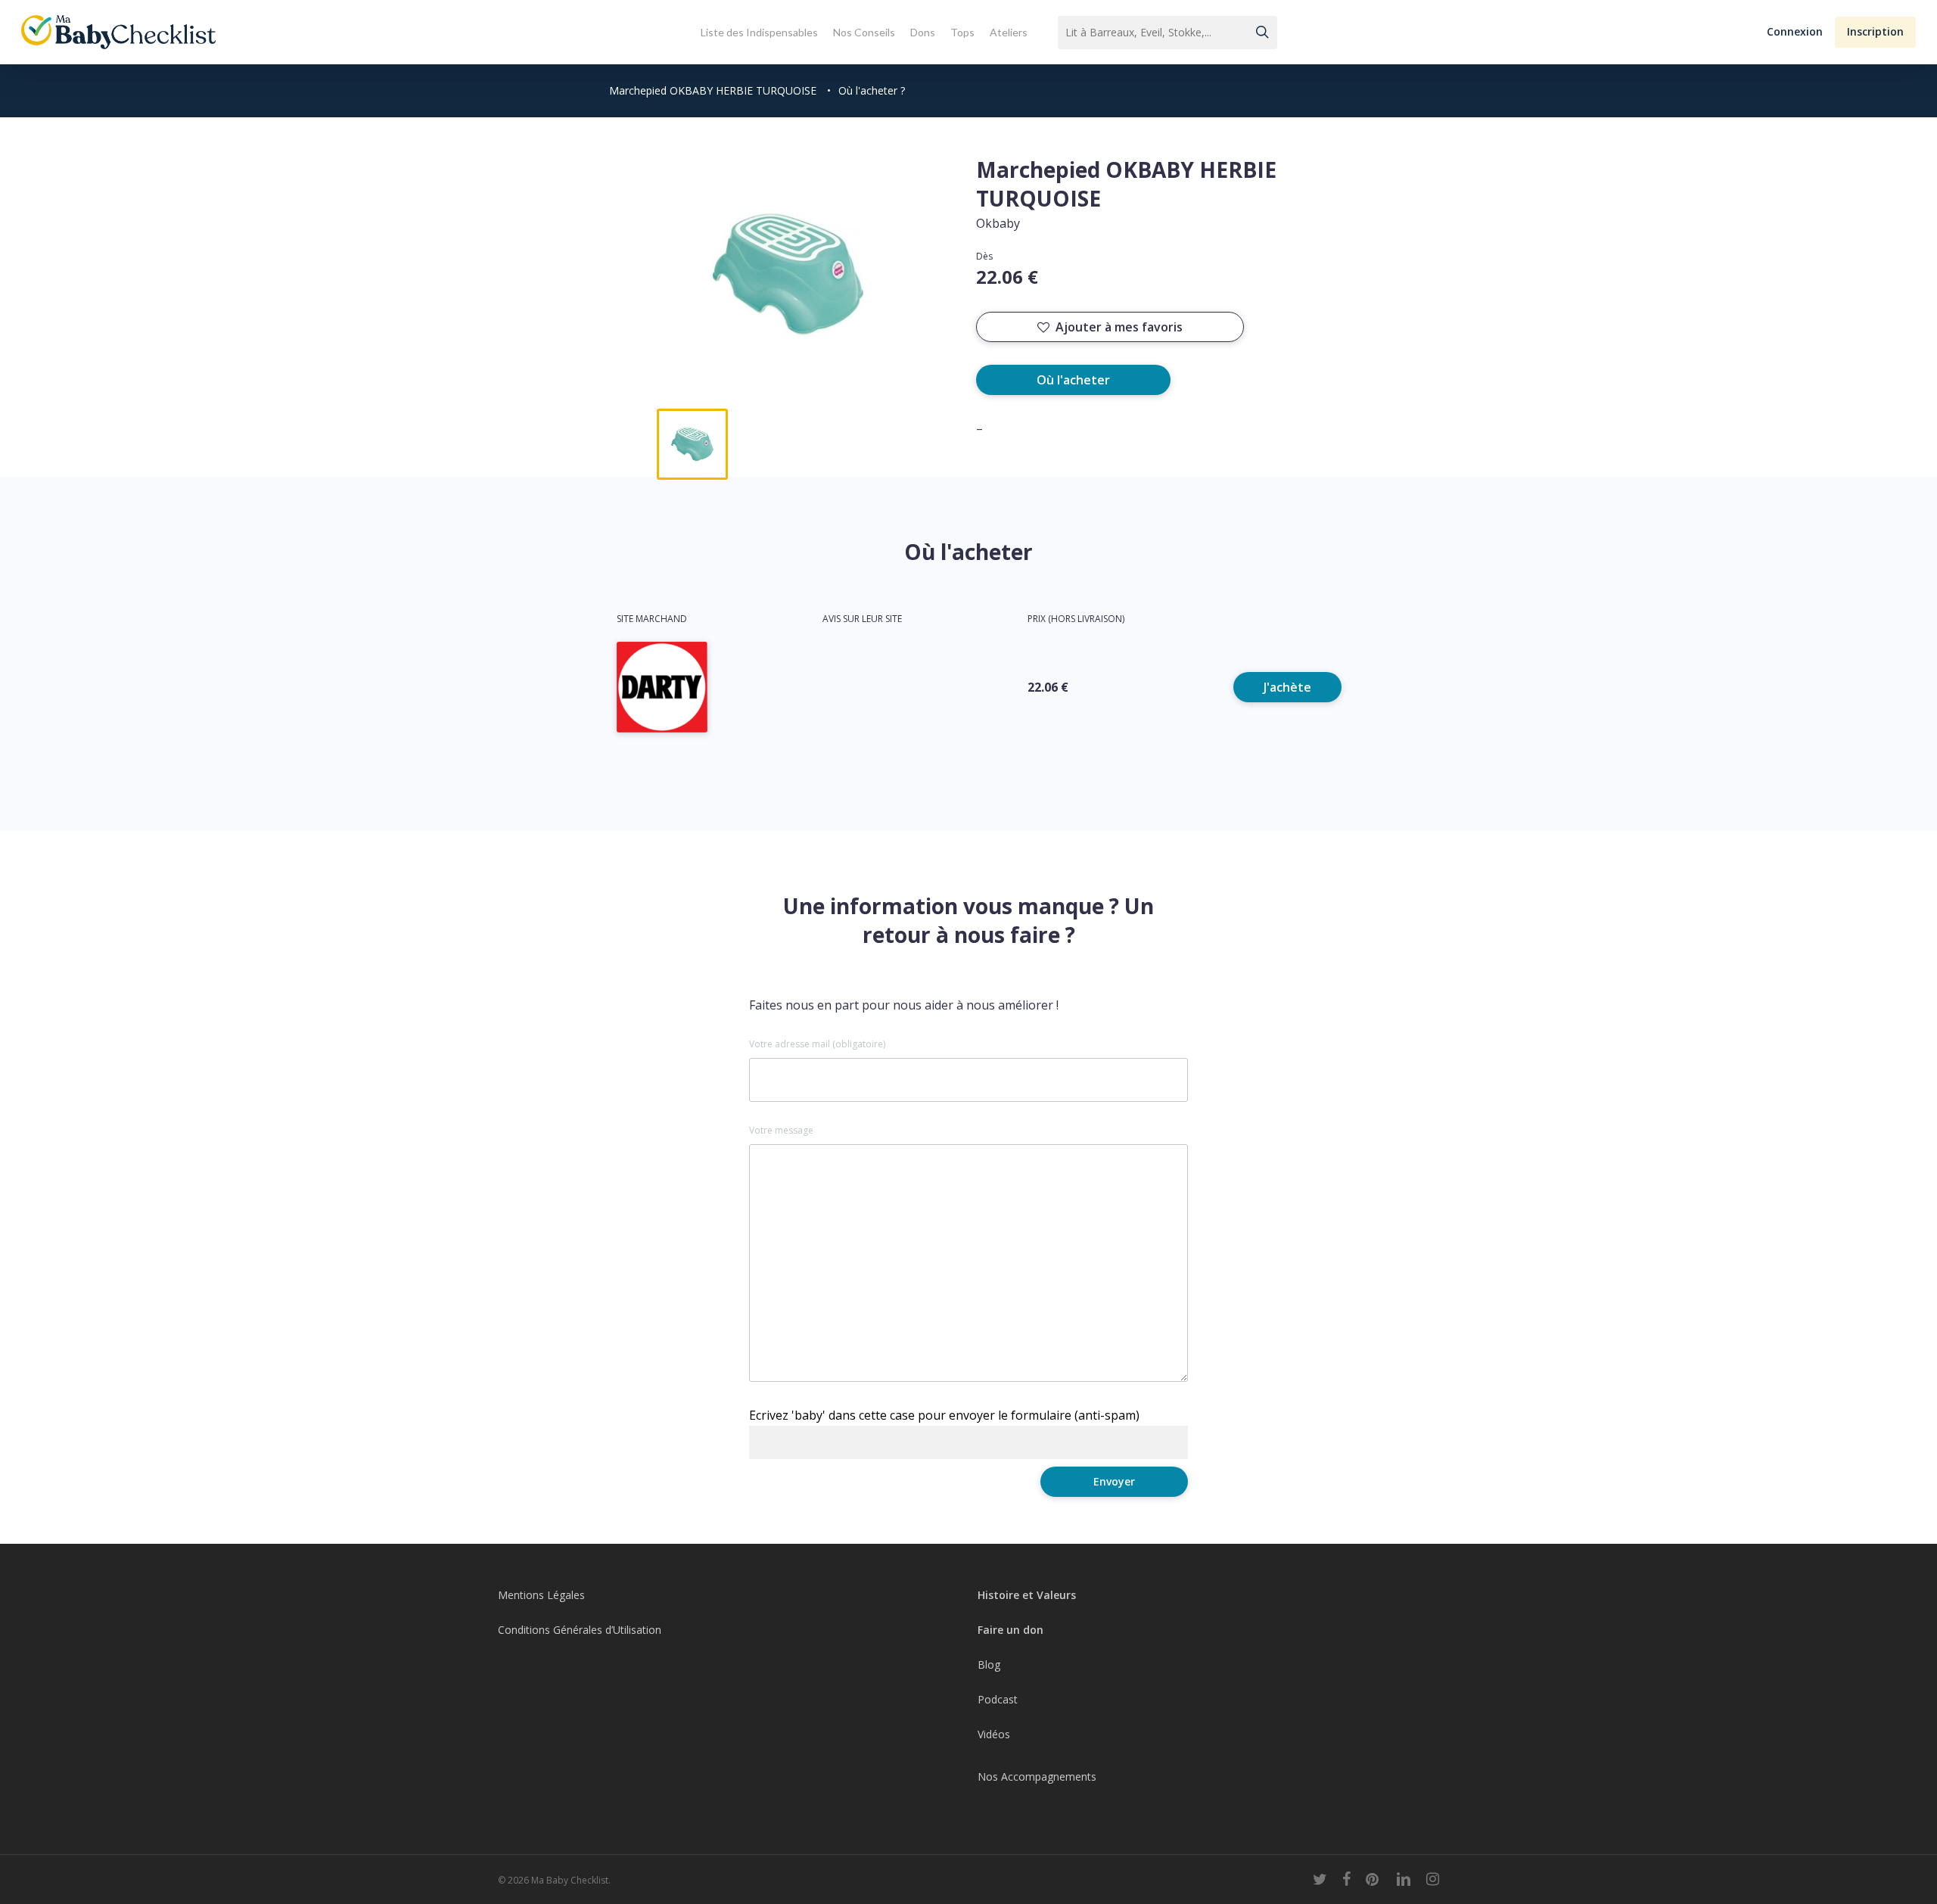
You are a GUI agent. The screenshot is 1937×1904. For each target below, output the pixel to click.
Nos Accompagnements (1037, 1776)
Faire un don (1010, 1630)
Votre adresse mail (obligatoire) (817, 1044)
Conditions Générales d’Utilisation (580, 1630)
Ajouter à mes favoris (1119, 327)
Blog (989, 1664)
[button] (1795, 32)
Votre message (781, 1131)
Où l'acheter (1073, 380)
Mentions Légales (541, 1595)
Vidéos (994, 1734)
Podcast (998, 1699)
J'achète (1287, 687)
